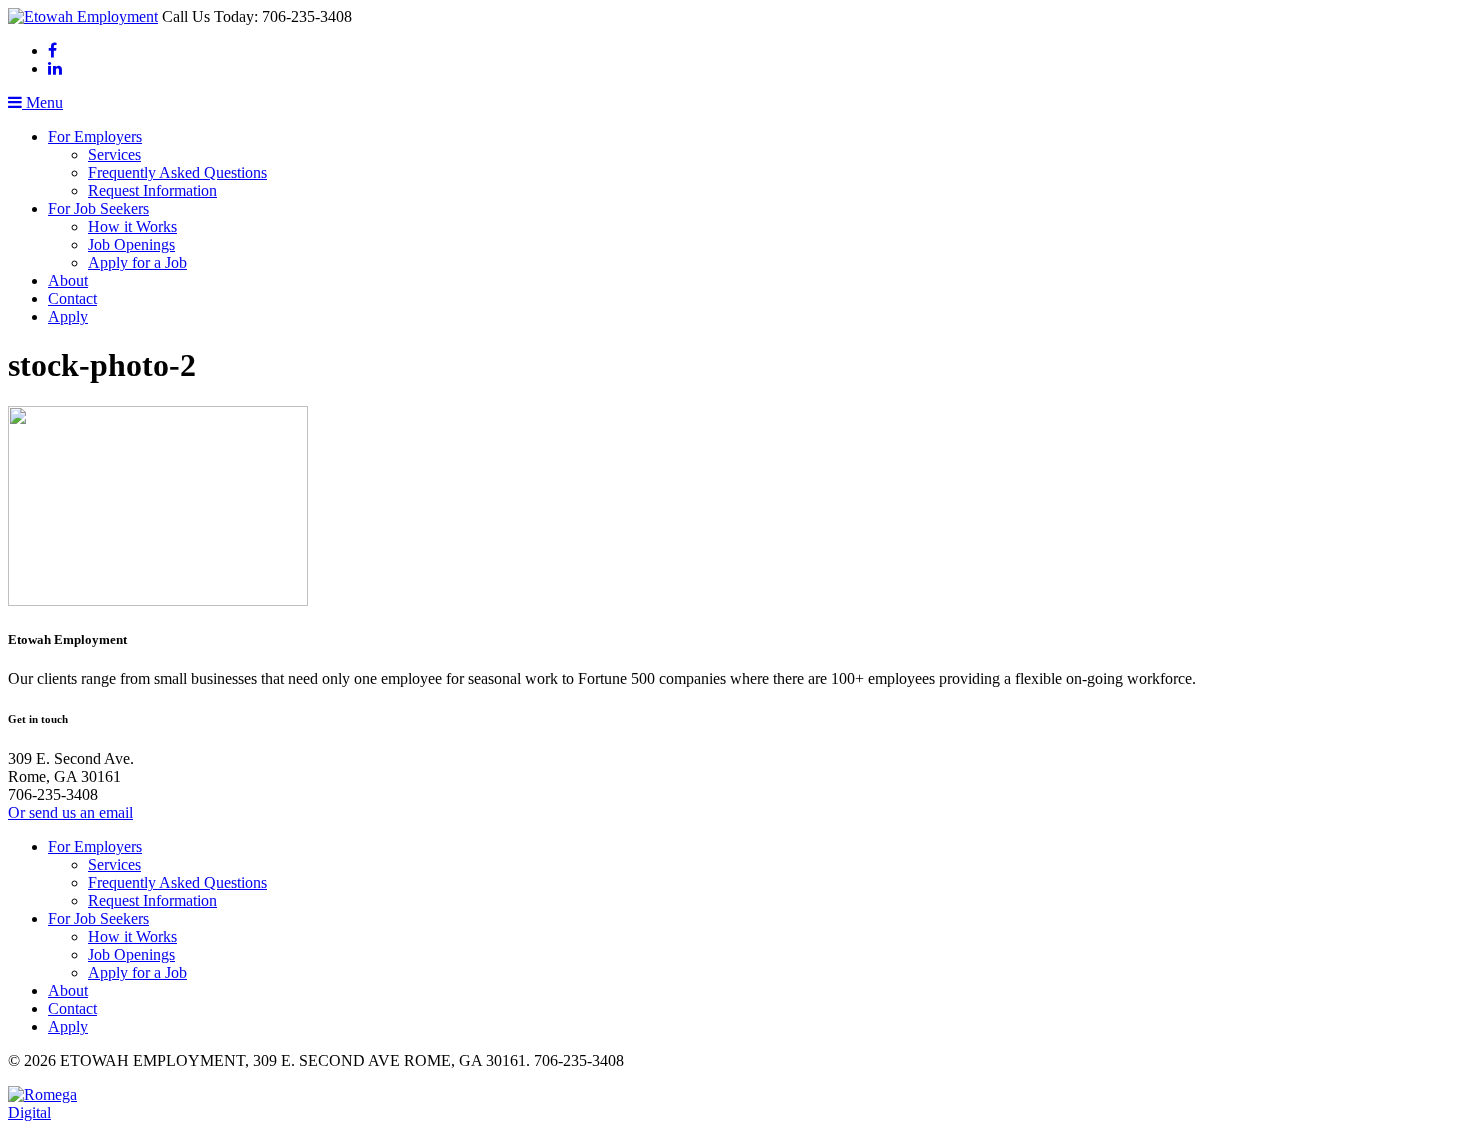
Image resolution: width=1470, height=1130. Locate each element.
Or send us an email (70, 812)
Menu (42, 102)
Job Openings (131, 244)
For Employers (95, 136)
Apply (68, 316)
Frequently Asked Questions (177, 172)
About (68, 280)
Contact (72, 298)
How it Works (132, 226)
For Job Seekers (98, 208)
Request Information (152, 190)
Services (114, 154)
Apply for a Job (137, 262)
